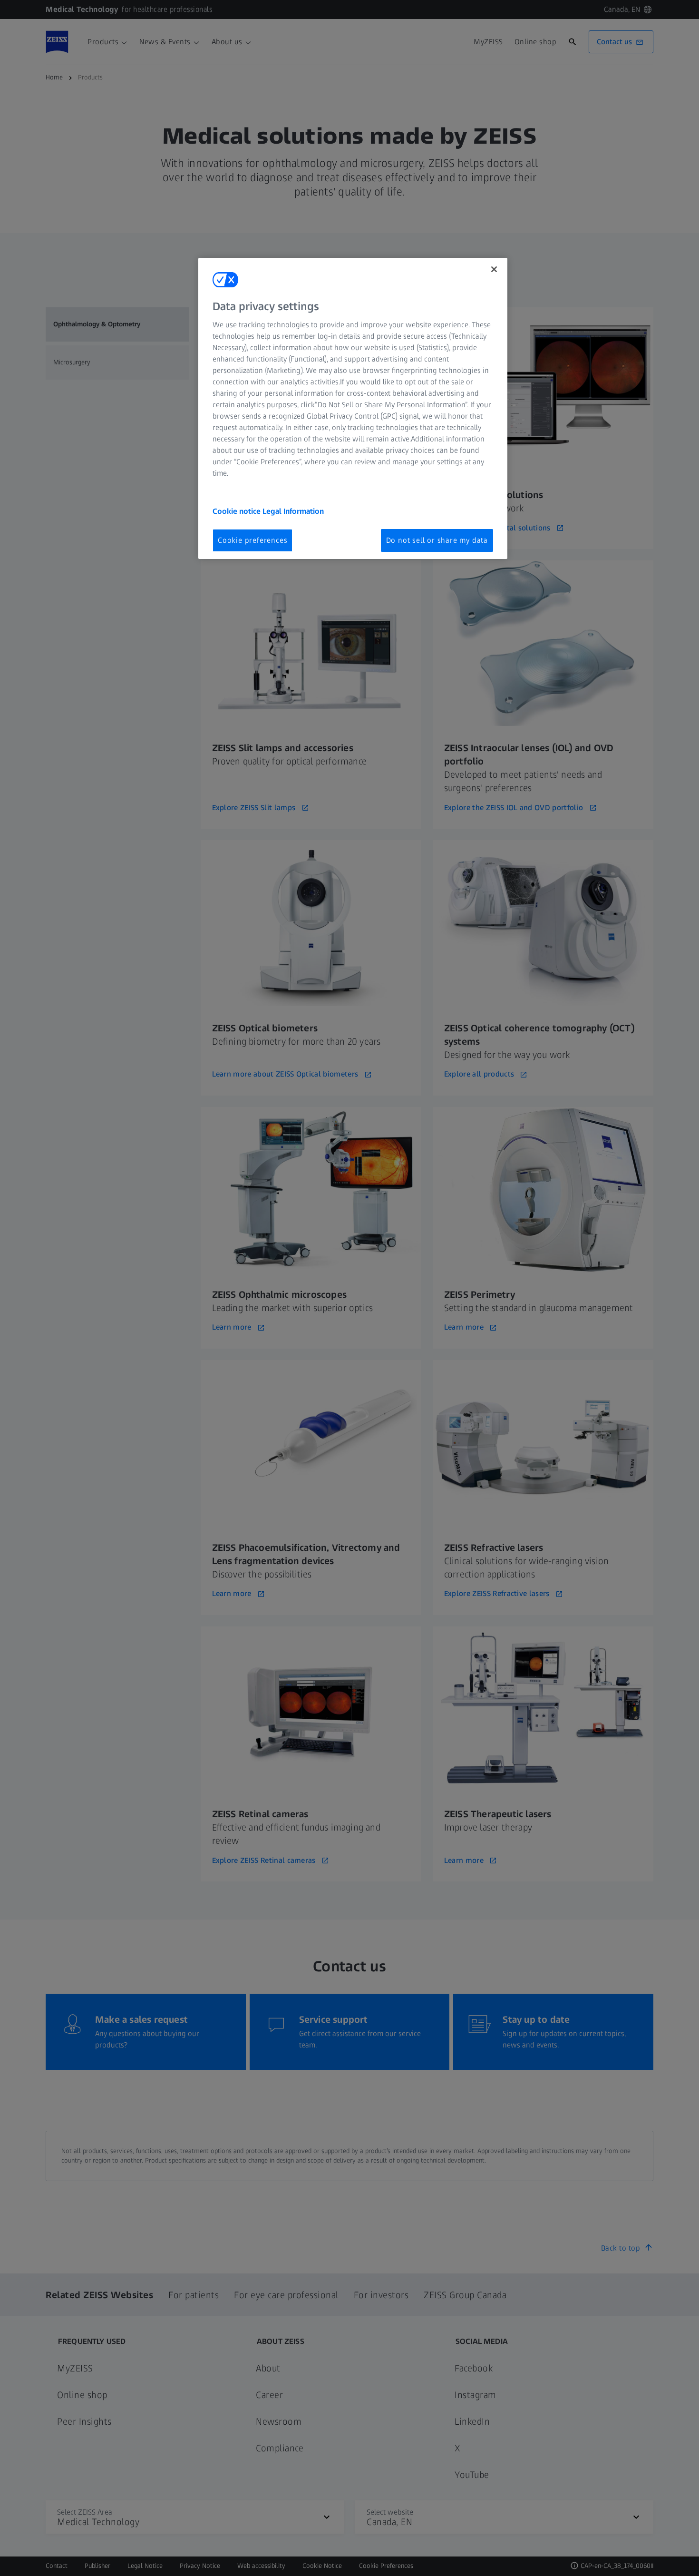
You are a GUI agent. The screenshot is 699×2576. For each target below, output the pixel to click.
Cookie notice (238, 511)
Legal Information (293, 511)
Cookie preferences (252, 540)
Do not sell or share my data (437, 540)
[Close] (494, 269)
